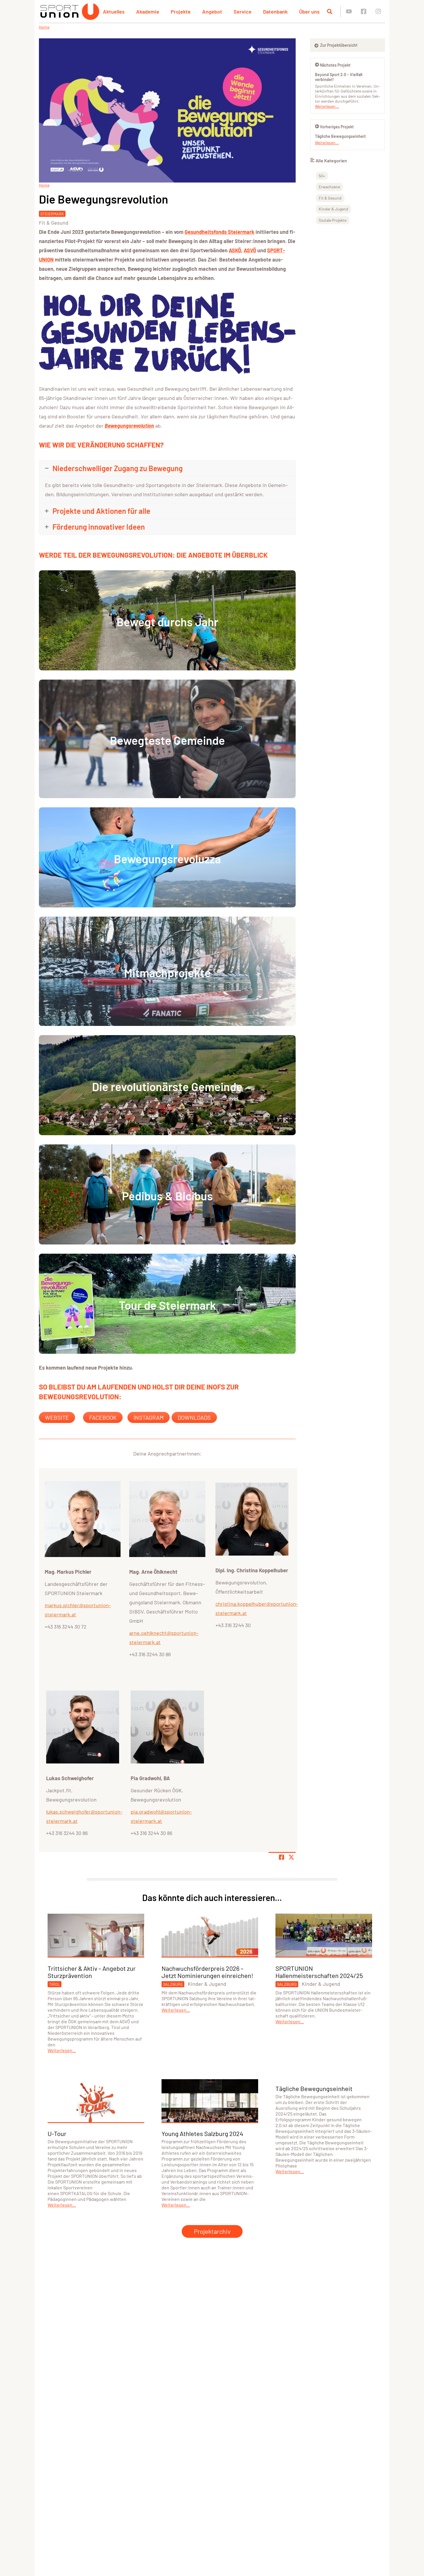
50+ (322, 176)
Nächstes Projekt (335, 65)
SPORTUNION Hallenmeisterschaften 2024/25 (319, 1972)
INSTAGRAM (149, 1417)
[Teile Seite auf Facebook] (282, 1857)
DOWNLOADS (194, 1417)
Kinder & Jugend (333, 209)
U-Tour (57, 2133)
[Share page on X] (291, 1857)
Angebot (212, 12)
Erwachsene (329, 187)
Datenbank (275, 12)
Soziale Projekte (333, 220)
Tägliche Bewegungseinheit (340, 136)
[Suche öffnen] (330, 12)
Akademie (148, 12)
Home (44, 27)
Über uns (309, 12)
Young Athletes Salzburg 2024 (202, 2133)
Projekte (181, 12)
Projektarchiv (212, 2231)
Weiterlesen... (327, 106)
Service (243, 12)
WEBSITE (57, 1417)
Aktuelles (114, 12)
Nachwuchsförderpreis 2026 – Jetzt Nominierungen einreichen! (207, 1972)
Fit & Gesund (54, 223)
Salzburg (173, 1984)
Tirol (55, 1984)
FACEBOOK (103, 1417)
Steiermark (52, 214)
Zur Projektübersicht (338, 45)
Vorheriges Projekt (337, 127)
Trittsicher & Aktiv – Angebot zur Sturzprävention (92, 1972)
